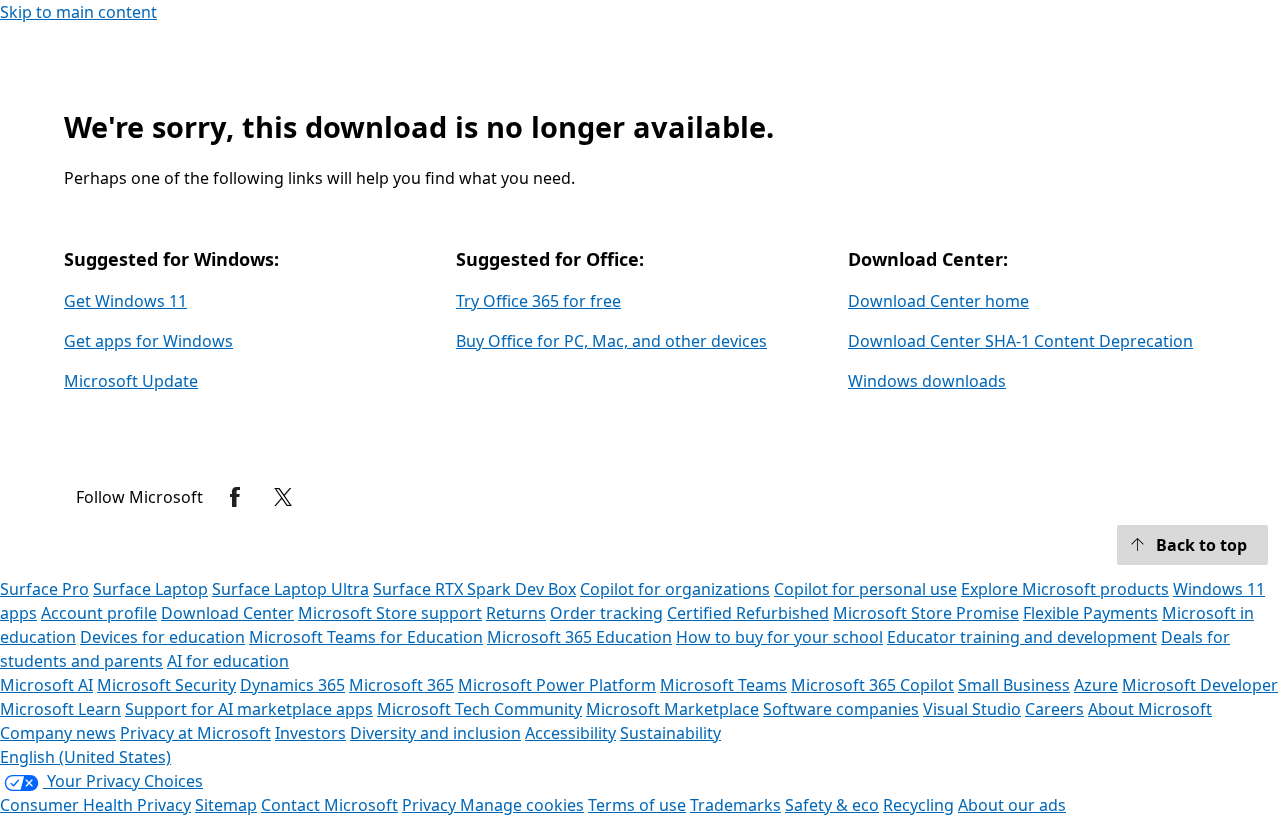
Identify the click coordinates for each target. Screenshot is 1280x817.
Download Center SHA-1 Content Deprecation (1020, 341)
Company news (58, 733)
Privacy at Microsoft (195, 733)
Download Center (227, 613)
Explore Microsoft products (1065, 589)
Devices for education (162, 637)
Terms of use (637, 805)
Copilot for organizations (675, 589)
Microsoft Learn (60, 709)
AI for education (228, 661)
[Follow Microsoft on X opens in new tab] (283, 497)
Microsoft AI (46, 685)
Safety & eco (832, 805)
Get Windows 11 (125, 301)
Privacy (431, 805)
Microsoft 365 (401, 685)
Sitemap (226, 805)
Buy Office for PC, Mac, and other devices (611, 341)
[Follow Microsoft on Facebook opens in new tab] (235, 497)
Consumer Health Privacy (95, 805)
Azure (1096, 685)
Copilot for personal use (865, 589)
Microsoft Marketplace (672, 709)
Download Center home (938, 301)
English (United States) (85, 757)
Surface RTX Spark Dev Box (474, 589)
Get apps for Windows (148, 341)
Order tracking (606, 613)
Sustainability (670, 733)
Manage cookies (522, 805)
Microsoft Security (166, 685)
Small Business (1014, 685)
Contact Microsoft (329, 805)
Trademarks (735, 805)
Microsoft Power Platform (557, 685)
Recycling (918, 805)
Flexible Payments (1090, 613)
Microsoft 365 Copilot (872, 685)
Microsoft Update (131, 381)
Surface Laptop (150, 589)
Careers (1054, 709)
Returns (516, 613)
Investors (310, 733)
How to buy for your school (779, 637)
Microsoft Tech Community (479, 709)
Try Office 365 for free (538, 301)
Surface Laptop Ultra (290, 589)
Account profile (99, 613)
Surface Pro (44, 589)
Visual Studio (972, 709)
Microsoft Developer (1200, 685)
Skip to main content (78, 12)
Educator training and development (1022, 637)
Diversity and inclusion (435, 733)
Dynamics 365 (292, 685)
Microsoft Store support (390, 613)
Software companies (841, 709)
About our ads (1012, 805)
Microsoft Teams (723, 685)
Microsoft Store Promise (926, 613)
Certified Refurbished (748, 613)
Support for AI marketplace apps (249, 709)
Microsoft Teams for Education (366, 637)
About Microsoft (1150, 709)
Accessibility (570, 733)
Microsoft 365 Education (579, 637)
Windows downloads (927, 381)
